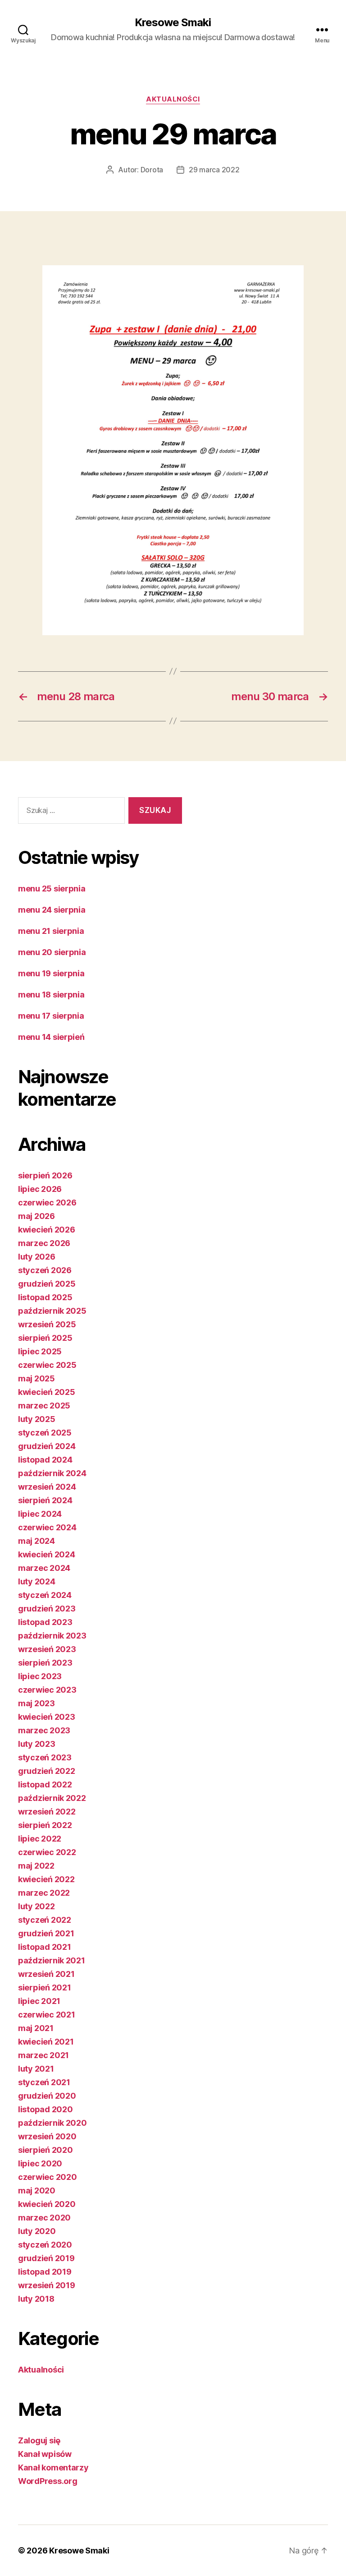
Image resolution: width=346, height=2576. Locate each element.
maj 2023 (36, 1703)
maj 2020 (37, 2191)
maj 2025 (36, 1378)
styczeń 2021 (44, 2082)
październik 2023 (52, 1636)
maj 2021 (36, 2028)
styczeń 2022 (45, 1920)
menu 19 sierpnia (51, 973)
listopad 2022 (45, 1784)
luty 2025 (37, 1419)
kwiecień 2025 (47, 1392)
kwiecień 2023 (47, 1717)
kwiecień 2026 (47, 1230)
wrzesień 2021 (46, 1974)
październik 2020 (52, 2123)
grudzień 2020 (47, 2096)
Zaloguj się (39, 2440)
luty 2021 (36, 2069)
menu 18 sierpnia (51, 995)
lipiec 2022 (40, 1839)
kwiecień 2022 (46, 1879)
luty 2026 (37, 1257)
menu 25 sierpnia (52, 889)
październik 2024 (52, 1473)
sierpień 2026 (45, 1175)
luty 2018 (36, 2299)
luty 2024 (37, 1581)
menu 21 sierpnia (51, 931)
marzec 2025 (44, 1406)
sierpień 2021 (45, 1987)
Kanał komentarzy (53, 2468)
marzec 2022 (44, 1893)
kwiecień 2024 (47, 1554)
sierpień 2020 (46, 2150)
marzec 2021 (43, 2055)
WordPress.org (48, 2481)
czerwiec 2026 (47, 1203)
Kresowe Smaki (173, 23)
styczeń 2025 (45, 1433)
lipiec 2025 (40, 1351)
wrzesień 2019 (47, 2285)
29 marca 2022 (214, 170)
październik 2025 (52, 1311)
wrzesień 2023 (47, 1649)
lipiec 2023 (40, 1676)
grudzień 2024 (47, 1446)
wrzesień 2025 (47, 1324)
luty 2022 (36, 1906)
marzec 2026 (44, 1243)
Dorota (152, 170)
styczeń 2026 (45, 1270)
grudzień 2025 (47, 1284)
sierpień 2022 (45, 1825)
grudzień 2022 (47, 1771)
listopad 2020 (46, 2109)
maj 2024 (36, 1541)
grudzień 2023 (47, 1609)
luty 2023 (37, 1744)
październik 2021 (52, 1960)
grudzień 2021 (46, 1933)
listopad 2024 (45, 1460)
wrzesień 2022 (47, 1812)
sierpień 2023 (45, 1663)
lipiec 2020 (40, 2163)
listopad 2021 (45, 1947)
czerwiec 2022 (47, 1852)
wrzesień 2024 (47, 1487)
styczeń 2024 (45, 1595)
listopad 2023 (45, 1622)
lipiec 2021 (39, 2001)
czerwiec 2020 (48, 2177)
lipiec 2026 (40, 1189)
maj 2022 (36, 1866)
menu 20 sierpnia (52, 952)
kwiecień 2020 (47, 2204)
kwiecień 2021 (46, 2042)
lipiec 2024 (40, 1514)
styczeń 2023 (45, 1757)
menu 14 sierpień (51, 1037)
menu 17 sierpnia (51, 1016)
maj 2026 (36, 1216)
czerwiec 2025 (47, 1365)
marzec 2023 (44, 1730)
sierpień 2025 (45, 1338)
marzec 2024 (44, 1568)
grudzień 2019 (46, 2258)
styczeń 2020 (45, 2245)
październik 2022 (52, 1798)
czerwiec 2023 (47, 1690)
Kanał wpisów (45, 2454)
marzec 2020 (44, 2218)
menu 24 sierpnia (52, 910)
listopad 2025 (45, 1297)
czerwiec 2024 (47, 1527)
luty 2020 (37, 2231)
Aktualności (173, 99)
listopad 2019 (45, 2272)
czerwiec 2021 (47, 2015)
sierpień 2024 (45, 1500)
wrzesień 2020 (47, 2136)
